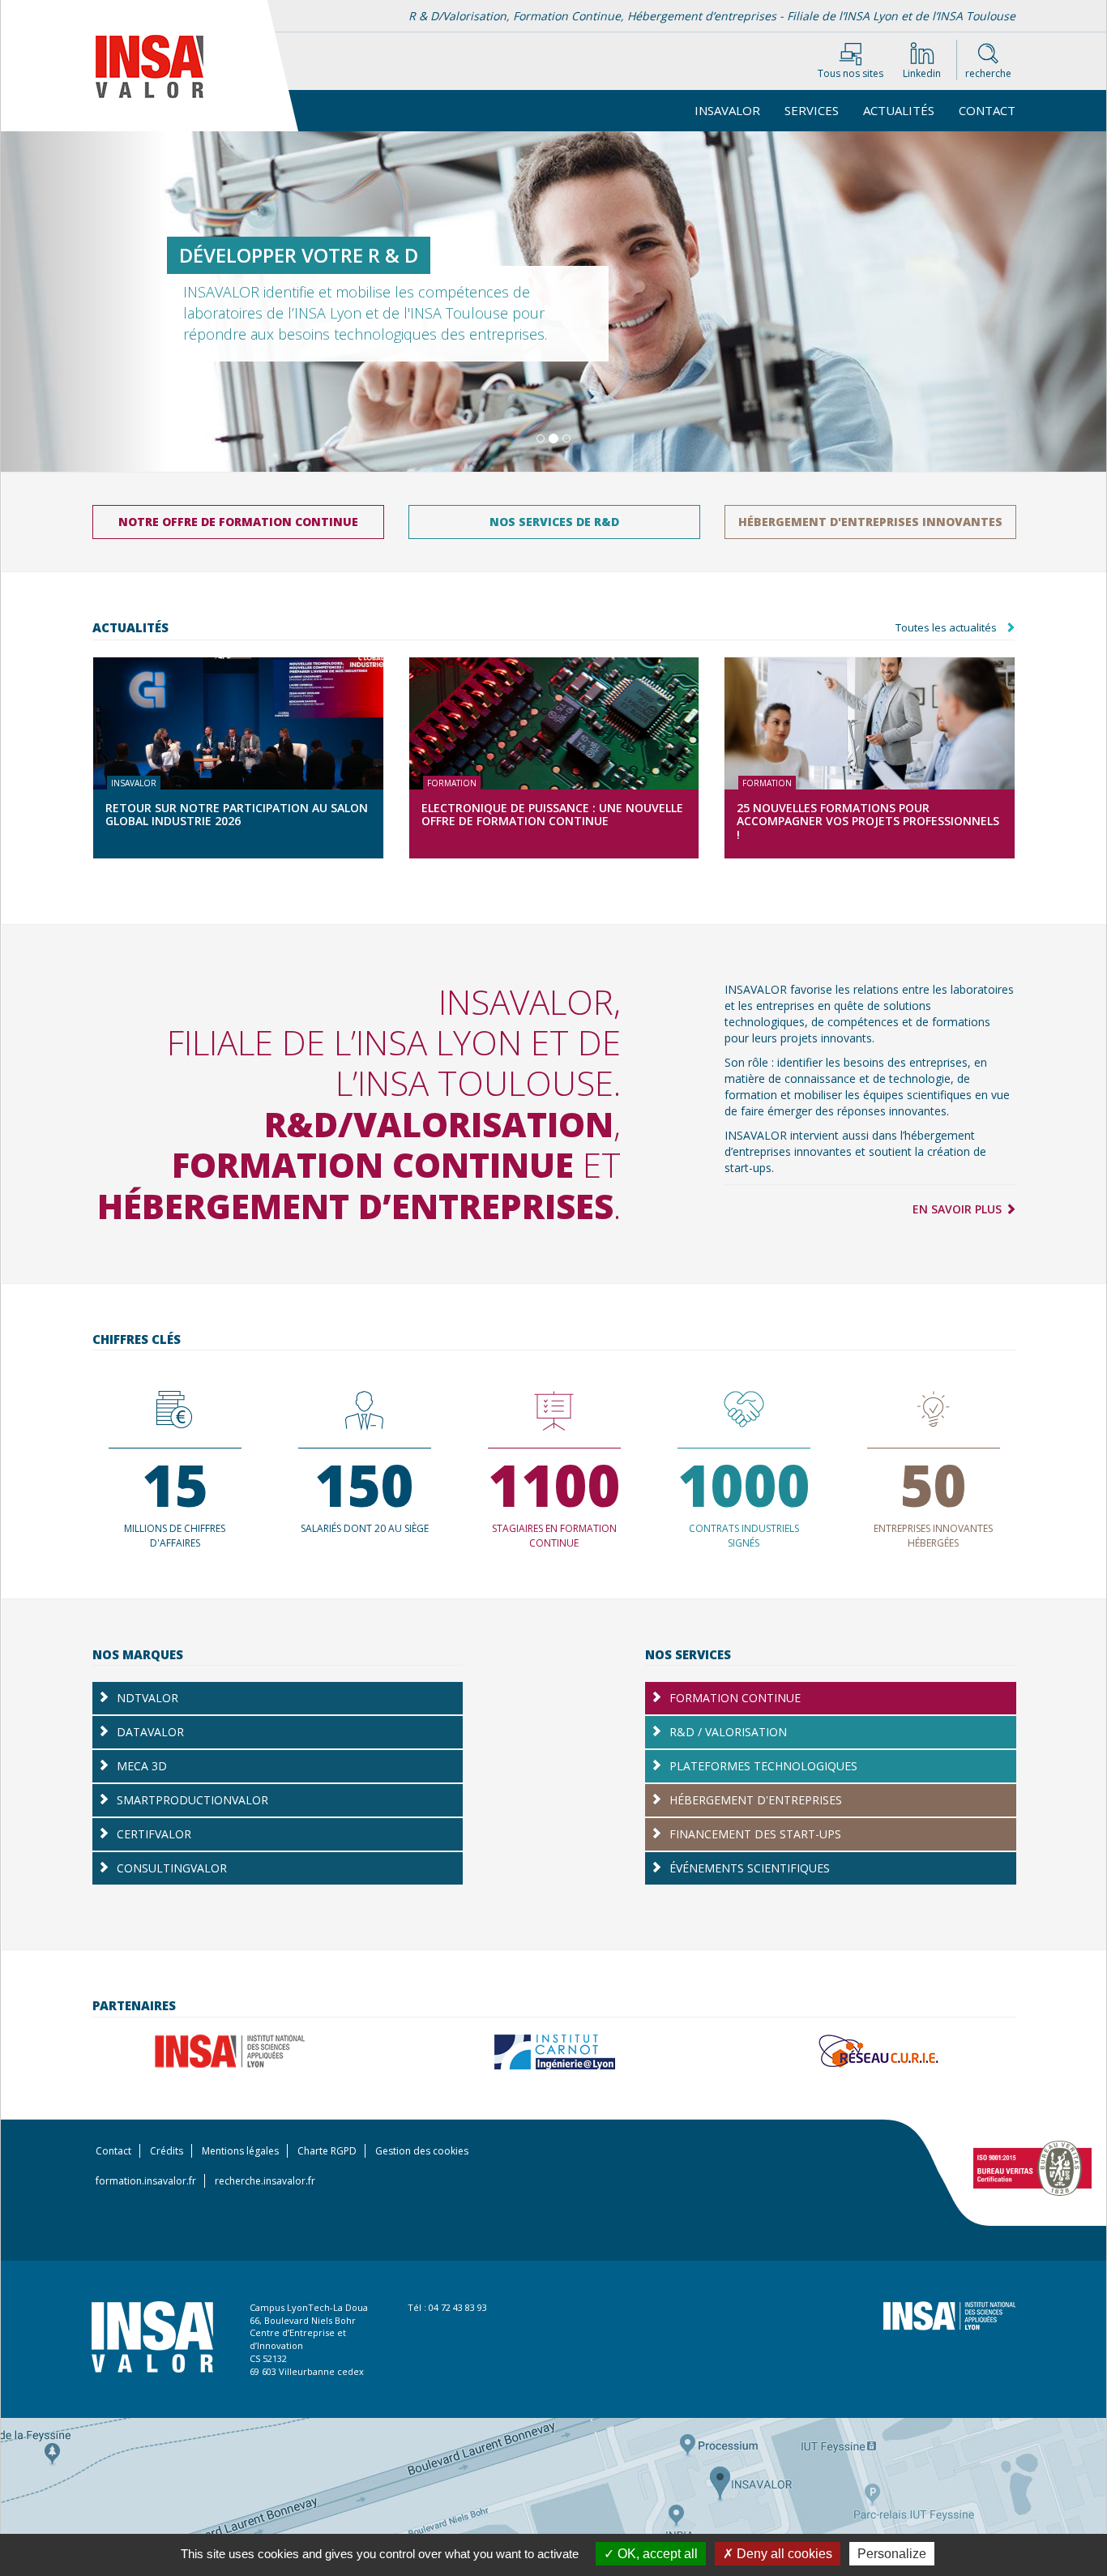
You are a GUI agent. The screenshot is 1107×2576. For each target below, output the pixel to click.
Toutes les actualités (946, 627)
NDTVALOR (225, 1702)
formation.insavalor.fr (146, 2181)
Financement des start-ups (755, 1834)
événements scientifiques (750, 1868)
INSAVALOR (727, 110)
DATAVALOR (244, 1736)
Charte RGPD (327, 2151)
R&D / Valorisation (728, 1732)
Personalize (892, 2554)
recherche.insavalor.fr (265, 2181)
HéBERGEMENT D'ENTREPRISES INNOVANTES (870, 522)
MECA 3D (271, 1770)
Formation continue (735, 1698)
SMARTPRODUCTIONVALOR (259, 1804)
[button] (84, 302)
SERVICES (812, 110)
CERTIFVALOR (211, 1838)
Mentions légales (240, 2151)
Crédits (167, 2151)
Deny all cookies (783, 2554)
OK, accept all (656, 2554)
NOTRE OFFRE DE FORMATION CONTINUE (238, 522)
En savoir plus (959, 1209)
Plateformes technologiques (763, 1766)
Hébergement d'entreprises (756, 1800)
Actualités (899, 110)
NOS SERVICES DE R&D (554, 522)
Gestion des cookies (422, 2151)
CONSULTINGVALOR (281, 1872)
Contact (987, 110)
